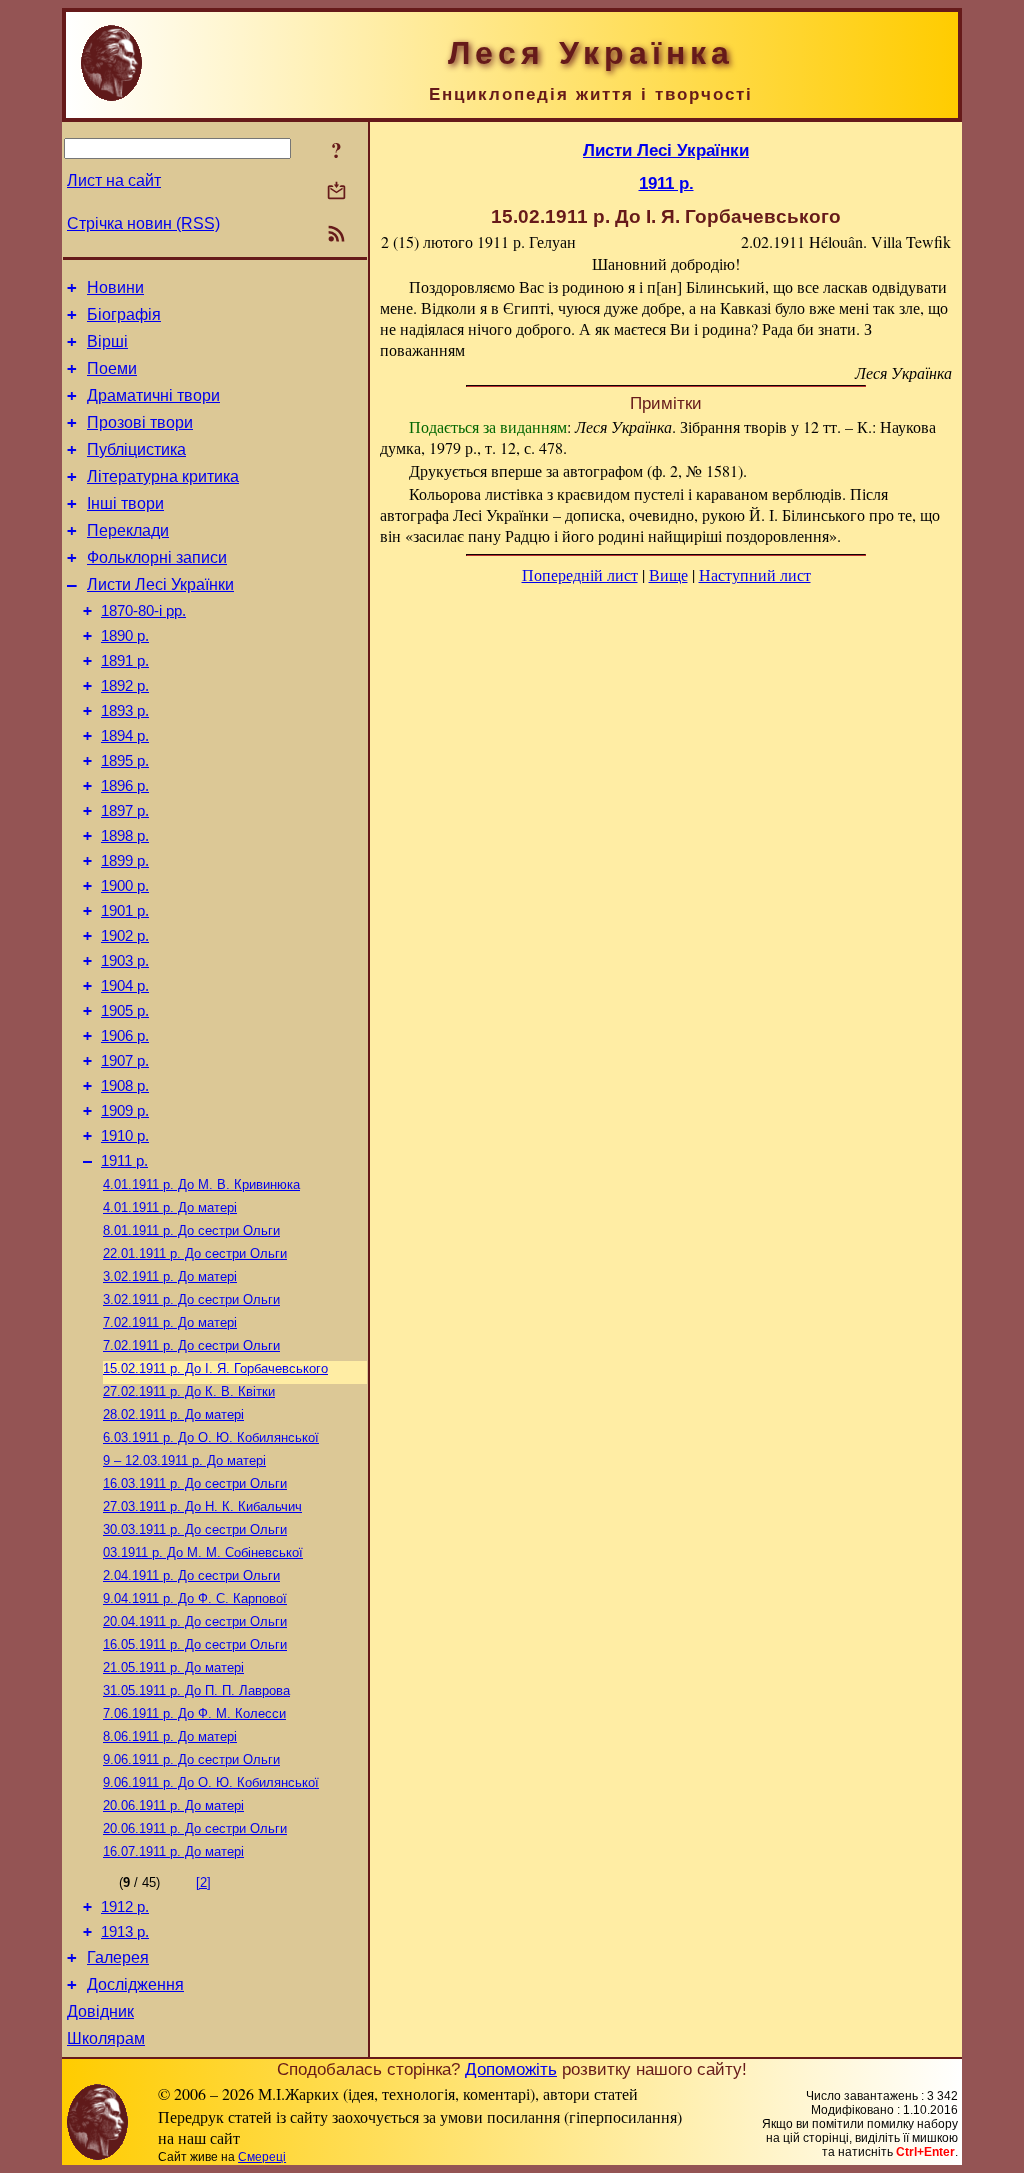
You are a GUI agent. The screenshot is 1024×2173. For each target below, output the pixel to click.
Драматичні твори (153, 395)
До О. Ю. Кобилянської (211, 1437)
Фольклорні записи (157, 557)
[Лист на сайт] (336, 192)
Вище (668, 574)
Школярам (106, 2038)
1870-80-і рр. (143, 611)
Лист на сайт (114, 180)
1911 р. (124, 1161)
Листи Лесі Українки (160, 584)
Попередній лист (580, 574)
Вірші (107, 341)
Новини (115, 287)
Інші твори (125, 503)
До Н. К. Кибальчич (202, 1506)
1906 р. (125, 1036)
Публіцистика (136, 449)
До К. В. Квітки (189, 1391)
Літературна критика (163, 476)
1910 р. (125, 1136)
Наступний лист (755, 574)
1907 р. (125, 1061)
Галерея (118, 1957)
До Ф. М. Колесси (194, 1713)
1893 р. (125, 711)
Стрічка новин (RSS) (143, 223)
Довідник (100, 2011)
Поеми (112, 368)
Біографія (124, 314)
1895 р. (125, 761)
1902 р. (125, 936)
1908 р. (125, 1086)
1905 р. (125, 1011)
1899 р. (125, 861)
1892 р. (125, 686)
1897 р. (125, 811)
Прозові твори (140, 422)
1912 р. (125, 1907)
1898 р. (125, 836)
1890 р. (125, 636)
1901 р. (125, 911)
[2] (203, 1882)
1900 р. (125, 886)
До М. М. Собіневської (203, 1552)
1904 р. (125, 986)
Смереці (262, 2157)
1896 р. (125, 786)
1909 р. (125, 1111)
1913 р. (125, 1932)
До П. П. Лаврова (196, 1690)
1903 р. (125, 961)
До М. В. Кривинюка (201, 1184)
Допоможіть (511, 2069)
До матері (170, 1207)
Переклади (128, 530)
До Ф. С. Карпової (195, 1598)
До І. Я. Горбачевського (215, 1368)
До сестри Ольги (191, 1230)
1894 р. (125, 736)
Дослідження (135, 1984)
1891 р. (125, 661)
